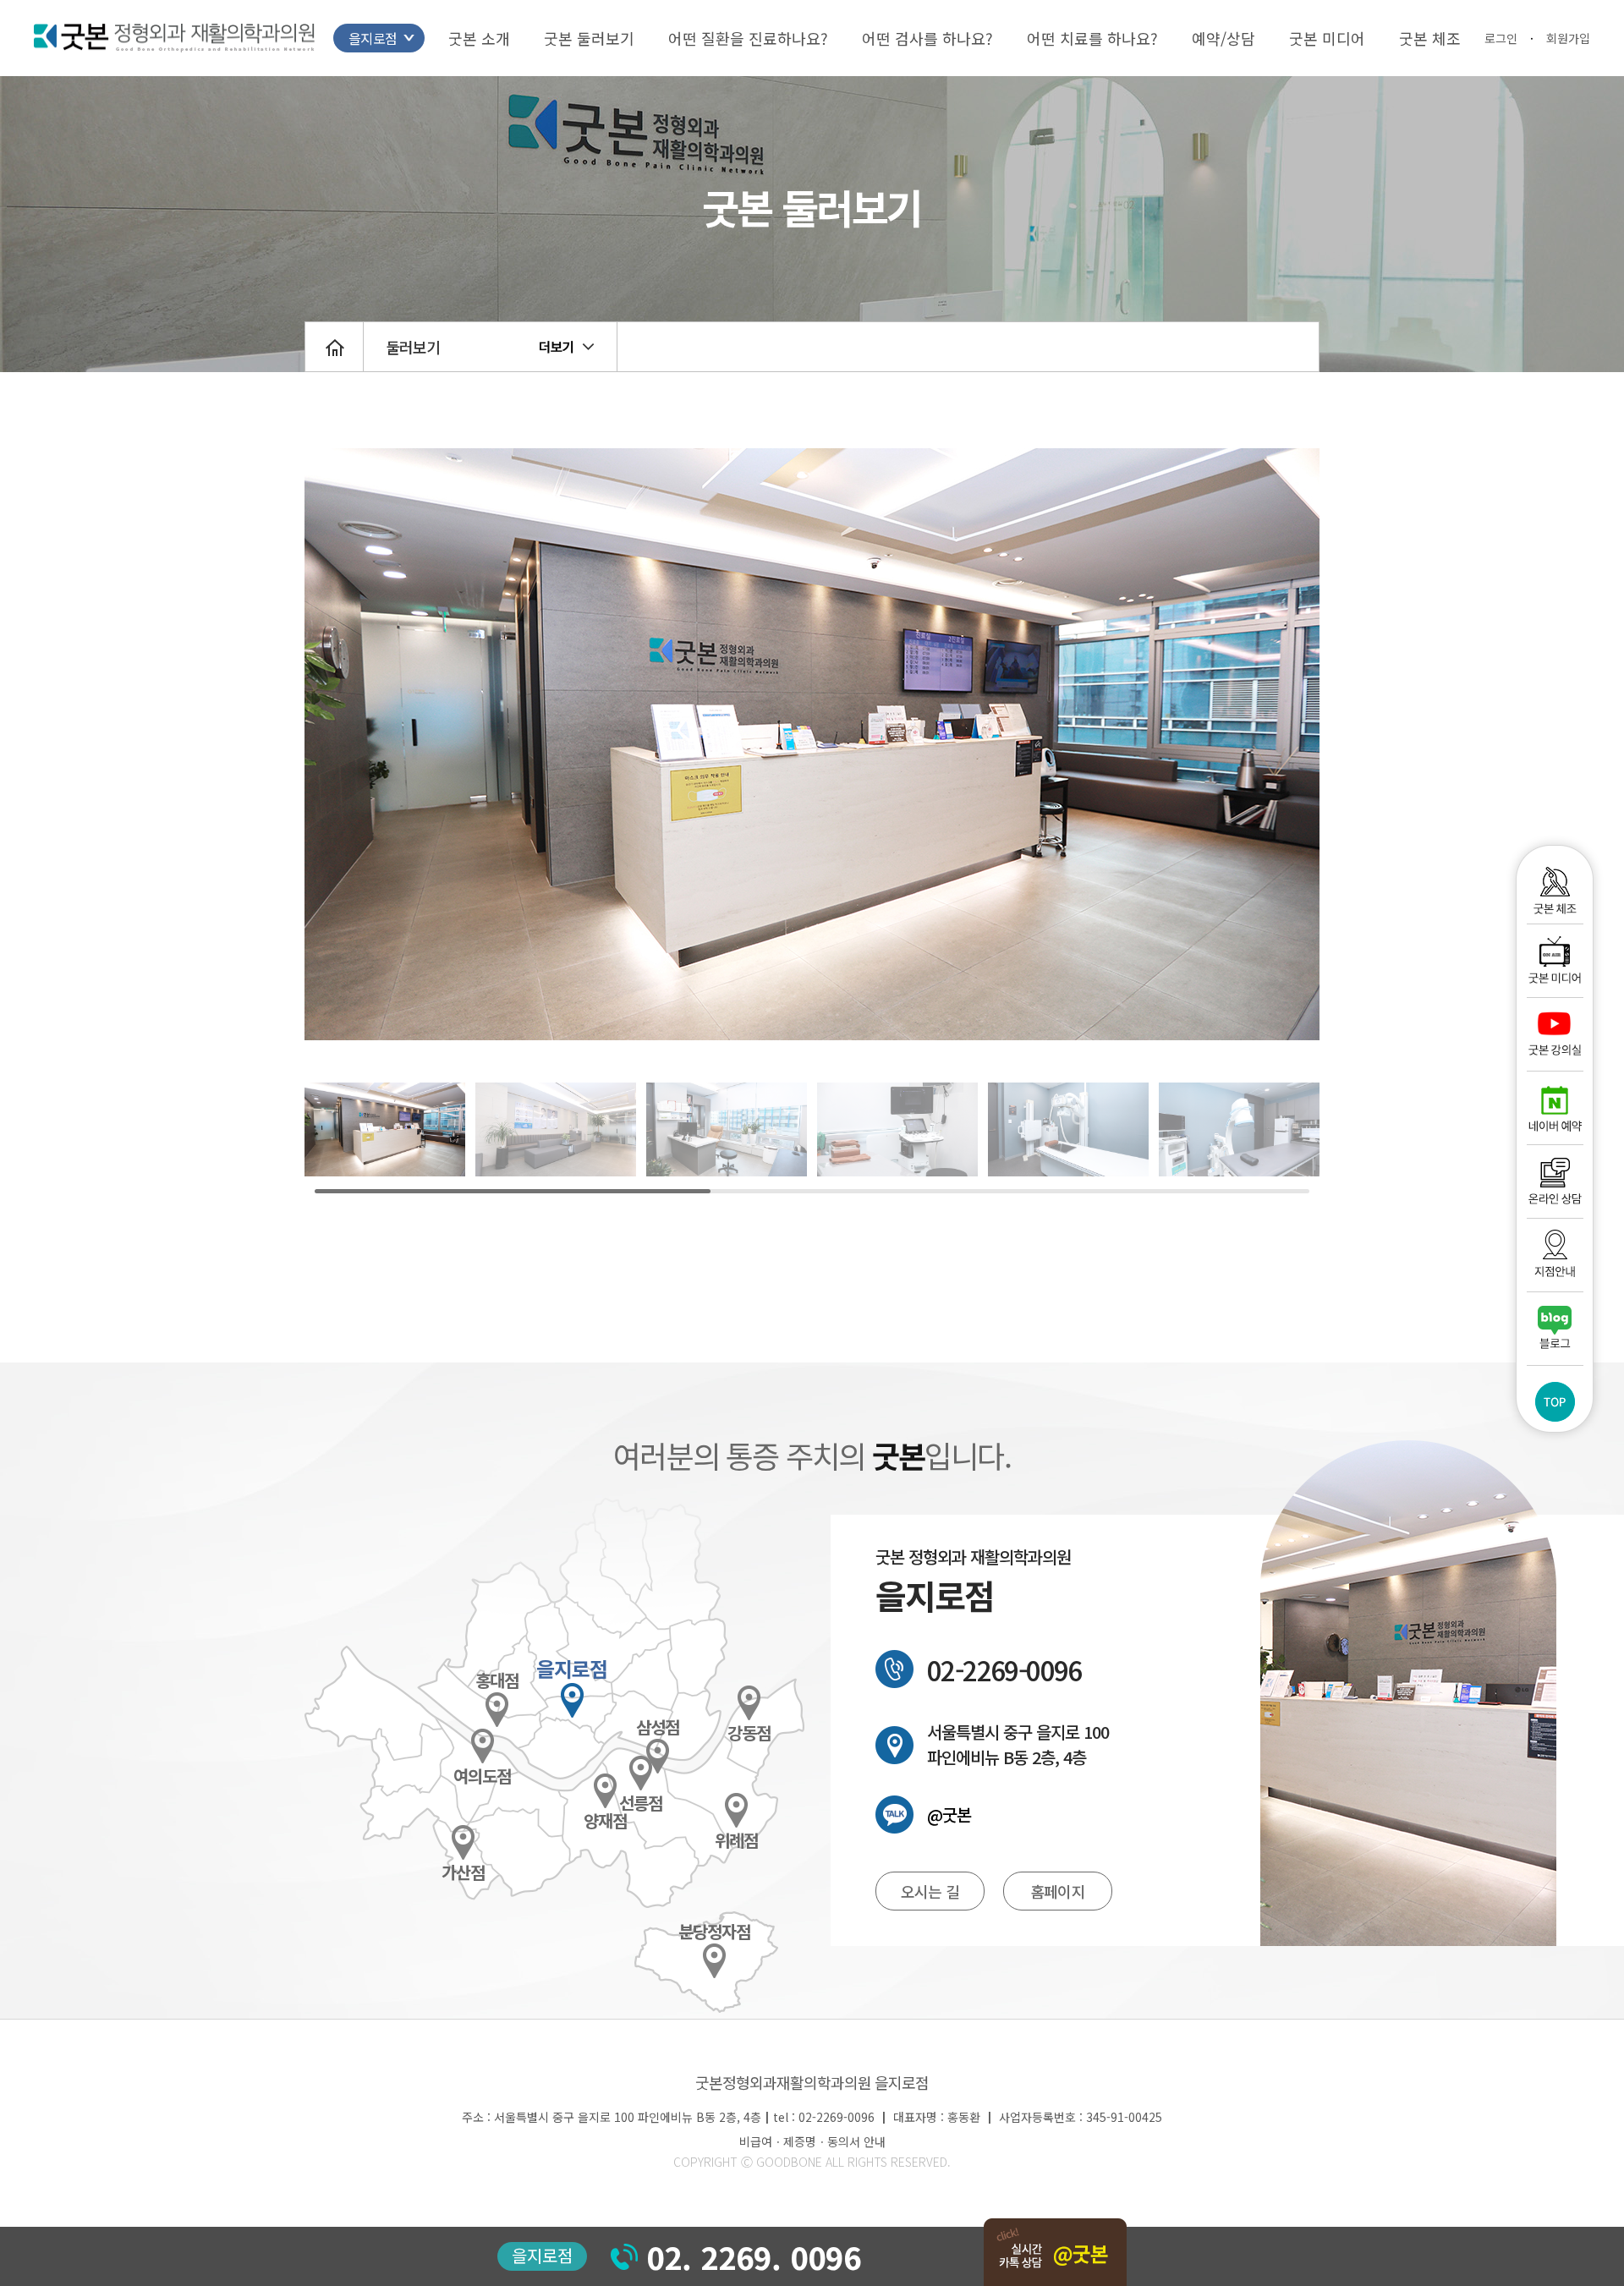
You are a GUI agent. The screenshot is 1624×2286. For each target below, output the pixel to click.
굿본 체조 (1430, 38)
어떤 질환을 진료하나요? (748, 38)
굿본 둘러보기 (589, 38)
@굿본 (949, 1815)
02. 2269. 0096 (754, 2256)
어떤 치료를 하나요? (1092, 38)
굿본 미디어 (1327, 38)
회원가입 (1568, 38)
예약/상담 (1223, 38)
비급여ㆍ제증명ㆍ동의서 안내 (812, 2141)
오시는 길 (930, 1891)
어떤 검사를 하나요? (927, 38)
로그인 (1501, 38)
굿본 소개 (479, 38)
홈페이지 (1057, 1891)
